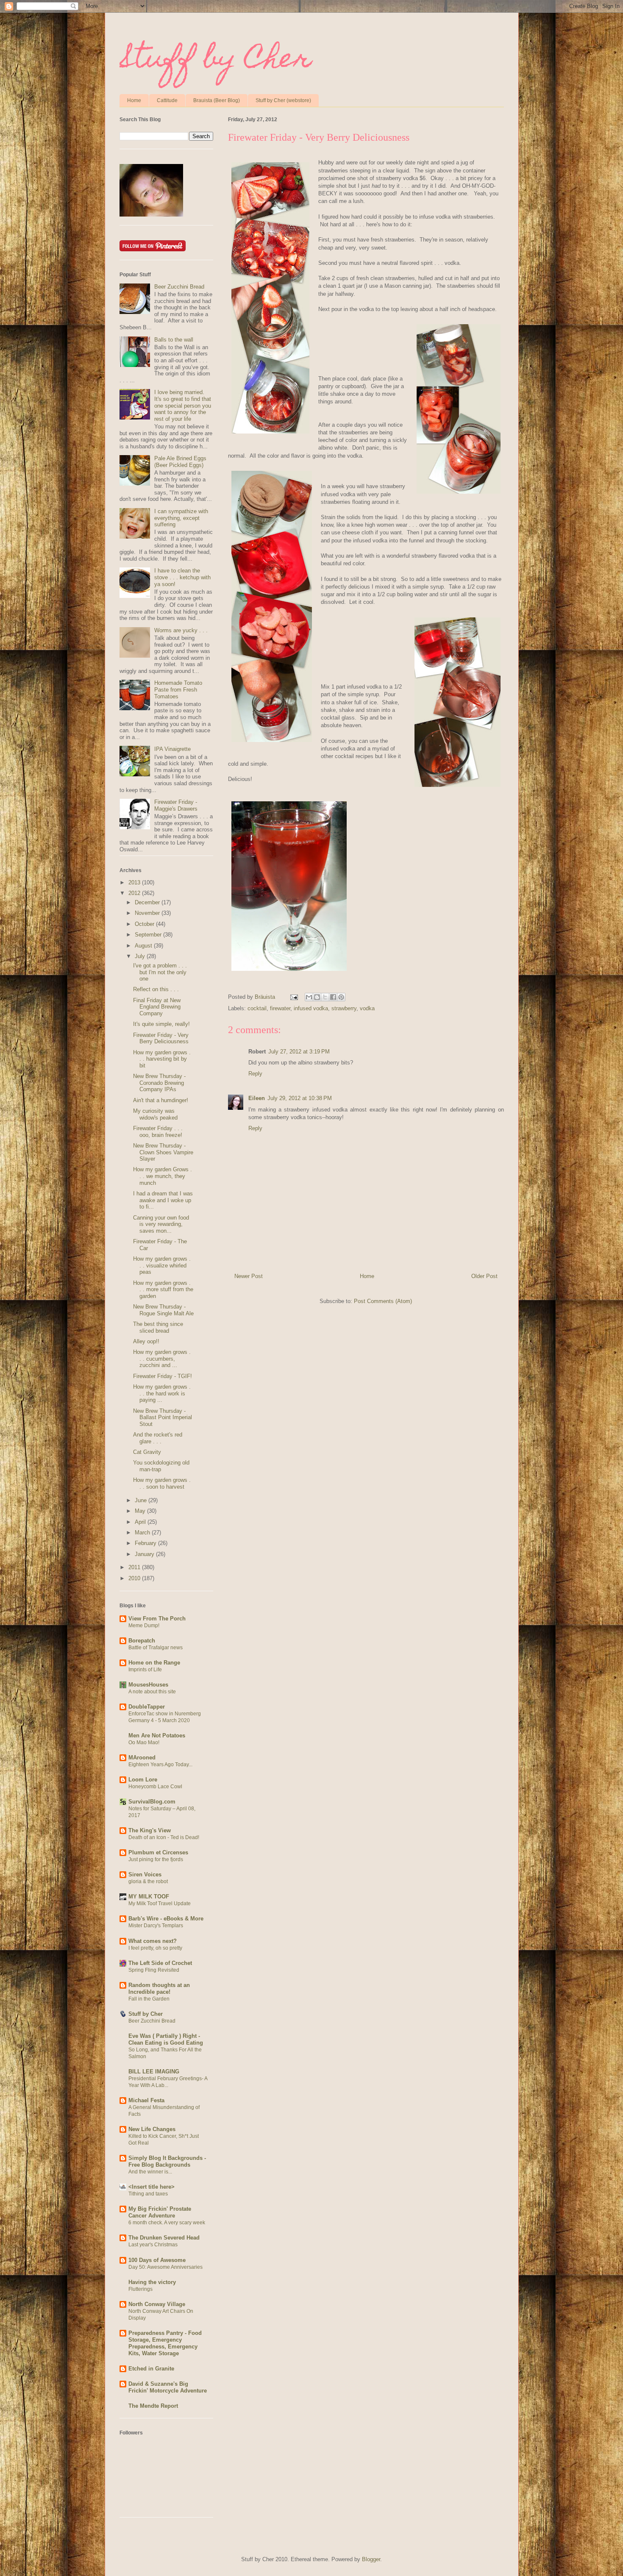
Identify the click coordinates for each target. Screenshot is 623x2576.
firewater (280, 1008)
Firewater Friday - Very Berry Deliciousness (161, 1038)
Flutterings (140, 2289)
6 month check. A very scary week (167, 2223)
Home (134, 100)
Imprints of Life (145, 1670)
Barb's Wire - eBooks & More (166, 1919)
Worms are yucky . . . (181, 630)
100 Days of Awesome (157, 2260)
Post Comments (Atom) (383, 1301)
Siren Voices (145, 1874)
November (148, 913)
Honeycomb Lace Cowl (155, 1787)
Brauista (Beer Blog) (217, 100)
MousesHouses (148, 1685)
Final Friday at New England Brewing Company (157, 1007)
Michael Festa (146, 2100)
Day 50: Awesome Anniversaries (165, 2267)
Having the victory (152, 2282)
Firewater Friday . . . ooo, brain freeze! (158, 1132)
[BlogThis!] (317, 997)
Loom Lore (143, 1780)
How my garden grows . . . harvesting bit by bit (162, 1059)
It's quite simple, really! (161, 1024)
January (145, 1554)
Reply (255, 1074)
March (143, 1533)
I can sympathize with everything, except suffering (181, 518)
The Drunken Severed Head (164, 2238)
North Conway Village (157, 2304)
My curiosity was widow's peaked (155, 1114)
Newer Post (249, 1276)
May (141, 1511)
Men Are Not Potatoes (157, 1735)
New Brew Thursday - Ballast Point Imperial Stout (163, 1417)
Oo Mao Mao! (144, 1742)
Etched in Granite (151, 2369)
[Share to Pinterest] (341, 997)
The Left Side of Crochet (160, 1963)
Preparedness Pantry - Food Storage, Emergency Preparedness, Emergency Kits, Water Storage (165, 2343)
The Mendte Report (153, 2406)
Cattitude (167, 100)
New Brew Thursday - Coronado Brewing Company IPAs (159, 1083)
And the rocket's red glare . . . (158, 1438)
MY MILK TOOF (149, 1897)
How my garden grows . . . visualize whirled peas (162, 1265)
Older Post (484, 1276)
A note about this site (152, 1692)
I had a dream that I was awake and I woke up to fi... (163, 1200)
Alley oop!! (146, 1341)
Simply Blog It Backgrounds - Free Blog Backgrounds (167, 2161)
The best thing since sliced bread (158, 1327)
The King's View (150, 1830)
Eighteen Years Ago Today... (160, 1765)
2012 (135, 893)
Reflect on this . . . (156, 989)
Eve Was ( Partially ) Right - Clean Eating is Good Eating (166, 2039)
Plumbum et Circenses (158, 1852)
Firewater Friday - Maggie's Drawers (176, 805)
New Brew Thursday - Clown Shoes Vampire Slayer (163, 1152)
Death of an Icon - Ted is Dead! (164, 1837)
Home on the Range (154, 1663)
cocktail (257, 1008)
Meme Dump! (144, 1626)
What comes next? (153, 1941)
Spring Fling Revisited (154, 1970)
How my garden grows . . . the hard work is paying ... (162, 1393)
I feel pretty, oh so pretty (155, 1948)
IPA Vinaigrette (172, 749)
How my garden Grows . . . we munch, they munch (163, 1176)
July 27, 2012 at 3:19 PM (299, 1052)
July (141, 956)
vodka (367, 1008)
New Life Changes (152, 2129)
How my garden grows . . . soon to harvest (162, 1483)
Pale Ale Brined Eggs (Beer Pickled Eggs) (180, 462)
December (148, 902)
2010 (135, 1578)
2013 (135, 882)
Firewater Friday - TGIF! (163, 1376)
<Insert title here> (152, 2187)
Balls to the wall (174, 340)
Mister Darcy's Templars (156, 1926)
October (145, 924)
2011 (135, 1567)
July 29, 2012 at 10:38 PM (300, 1098)
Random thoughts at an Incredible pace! (159, 1988)
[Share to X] (325, 997)
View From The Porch (157, 1619)
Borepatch (142, 1641)
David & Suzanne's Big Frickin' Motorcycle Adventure (168, 2387)
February (146, 1543)
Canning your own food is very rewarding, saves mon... (161, 1224)
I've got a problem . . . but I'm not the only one (160, 972)
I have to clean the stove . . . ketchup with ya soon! (182, 577)
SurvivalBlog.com (152, 1802)
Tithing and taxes (148, 2194)
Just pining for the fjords (156, 1859)
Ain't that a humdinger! (161, 1100)
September (149, 935)
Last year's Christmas (153, 2245)
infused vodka (311, 1008)
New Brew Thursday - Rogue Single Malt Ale (163, 1310)
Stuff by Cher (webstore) (283, 100)
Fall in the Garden (149, 1999)
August (144, 946)
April (141, 1522)
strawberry (344, 1008)
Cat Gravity (147, 1452)
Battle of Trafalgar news (156, 1648)
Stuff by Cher (216, 61)
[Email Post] (294, 997)
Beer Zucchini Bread (179, 287)
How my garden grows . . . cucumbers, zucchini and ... (162, 1359)
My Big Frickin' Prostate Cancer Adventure (160, 2212)
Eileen (257, 1098)
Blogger (371, 2559)
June (142, 1500)
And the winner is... (150, 2172)
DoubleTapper (147, 1707)
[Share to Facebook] (333, 997)
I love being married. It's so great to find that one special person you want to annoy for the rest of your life (183, 405)
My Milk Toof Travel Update (160, 1904)
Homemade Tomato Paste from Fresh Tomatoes (178, 689)
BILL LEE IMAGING (154, 2072)
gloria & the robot (148, 1881)
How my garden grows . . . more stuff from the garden (163, 1289)
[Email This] (309, 997)
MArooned (142, 1758)
